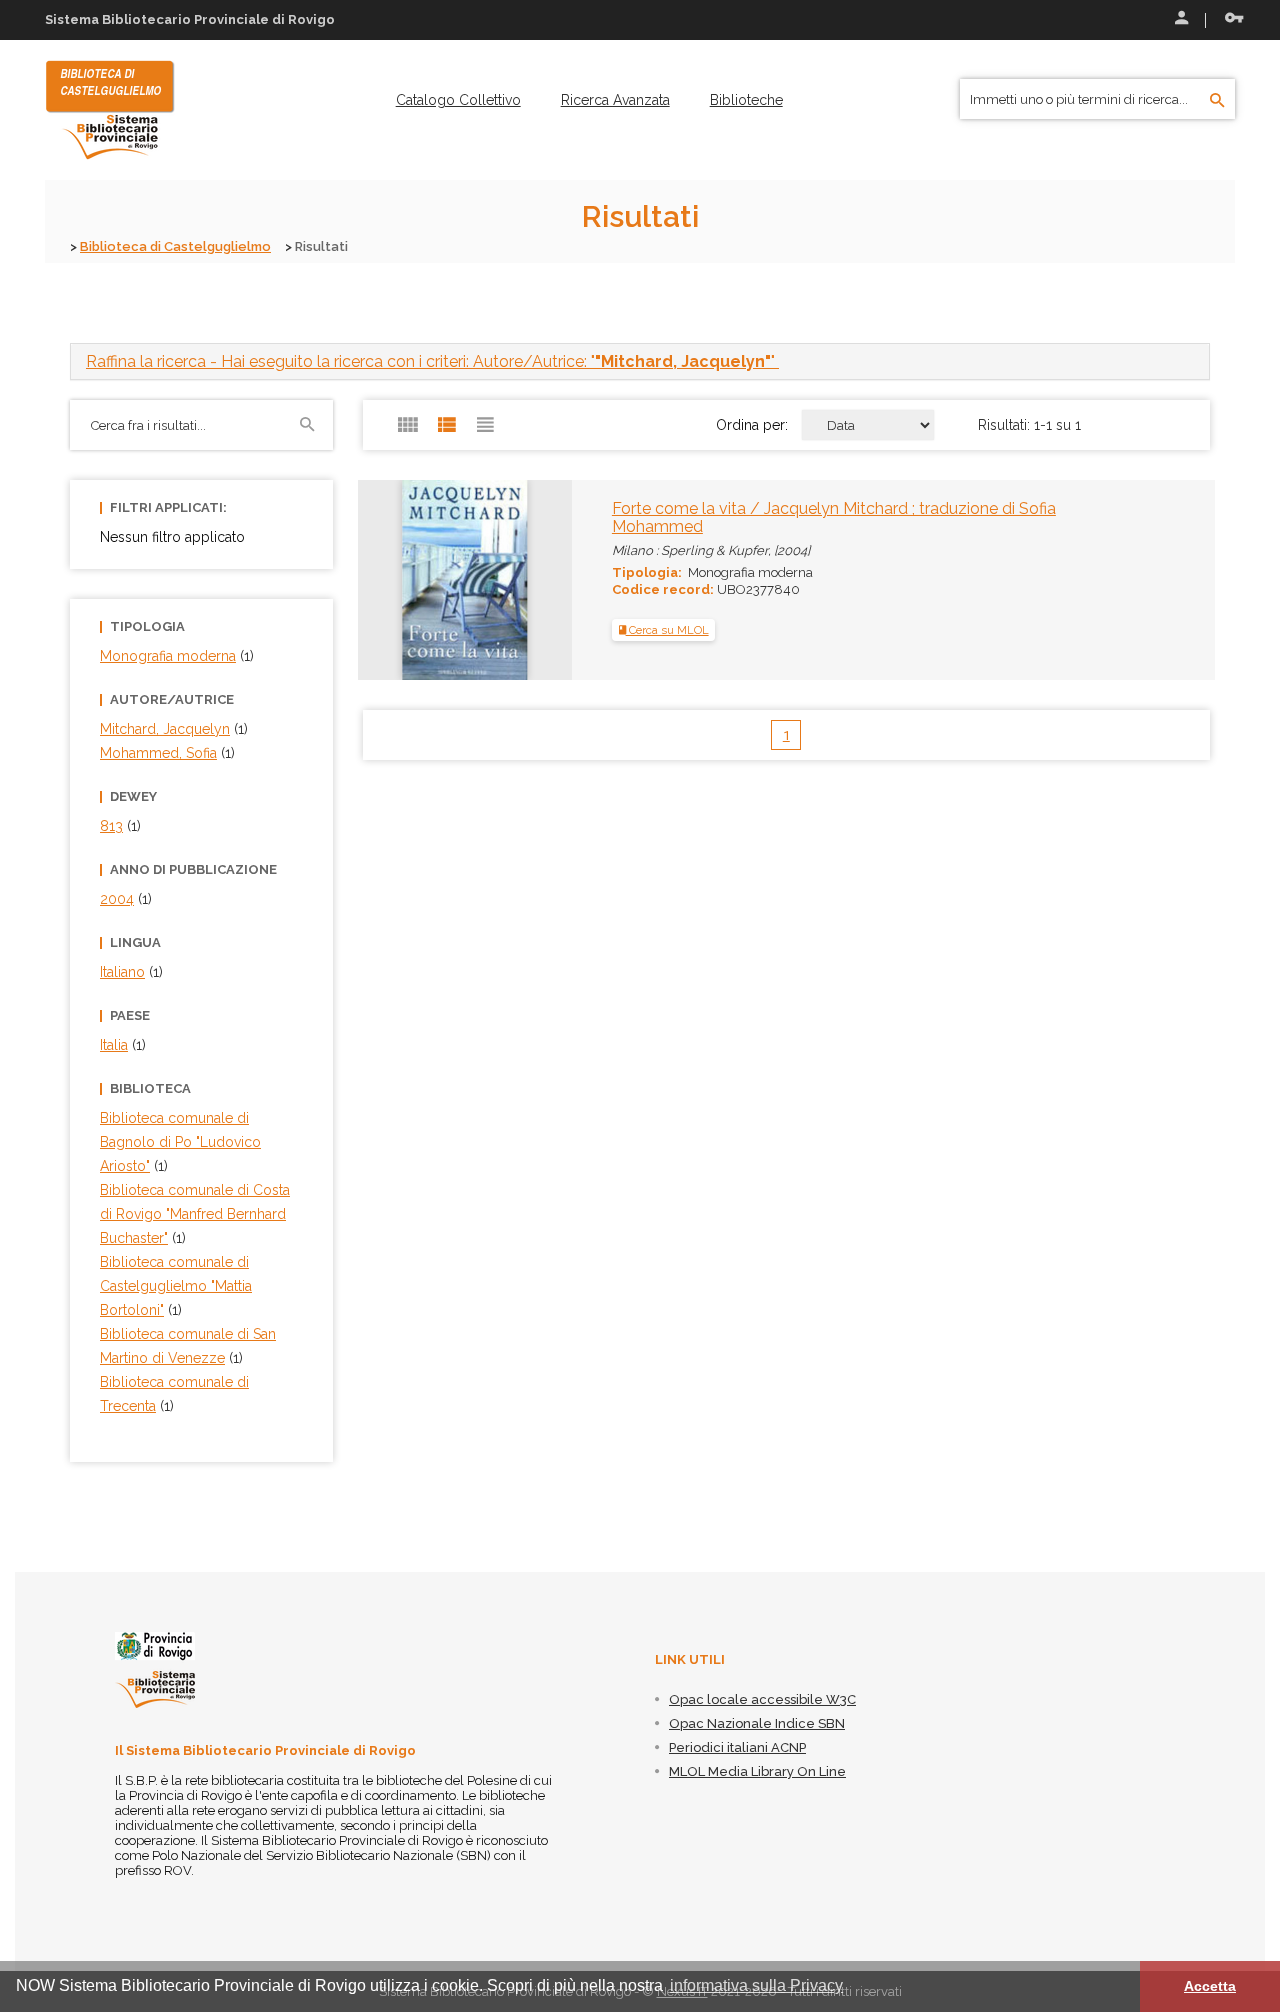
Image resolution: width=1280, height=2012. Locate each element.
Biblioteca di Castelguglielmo (175, 246)
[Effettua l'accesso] (1180, 20)
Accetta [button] (1210, 1986)
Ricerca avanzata (615, 100)
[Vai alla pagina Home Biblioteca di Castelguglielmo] (110, 109)
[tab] (640, 361)
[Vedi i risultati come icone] (408, 425)
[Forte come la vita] (420, 579)
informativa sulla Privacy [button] (756, 1985)
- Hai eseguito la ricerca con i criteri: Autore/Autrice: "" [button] (432, 361)
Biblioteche (746, 100)
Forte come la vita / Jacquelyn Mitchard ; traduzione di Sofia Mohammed (834, 517)
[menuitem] (458, 100)
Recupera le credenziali (1230, 20)
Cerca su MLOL (667, 630)
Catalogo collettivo (458, 100)
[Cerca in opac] (1217, 101)
